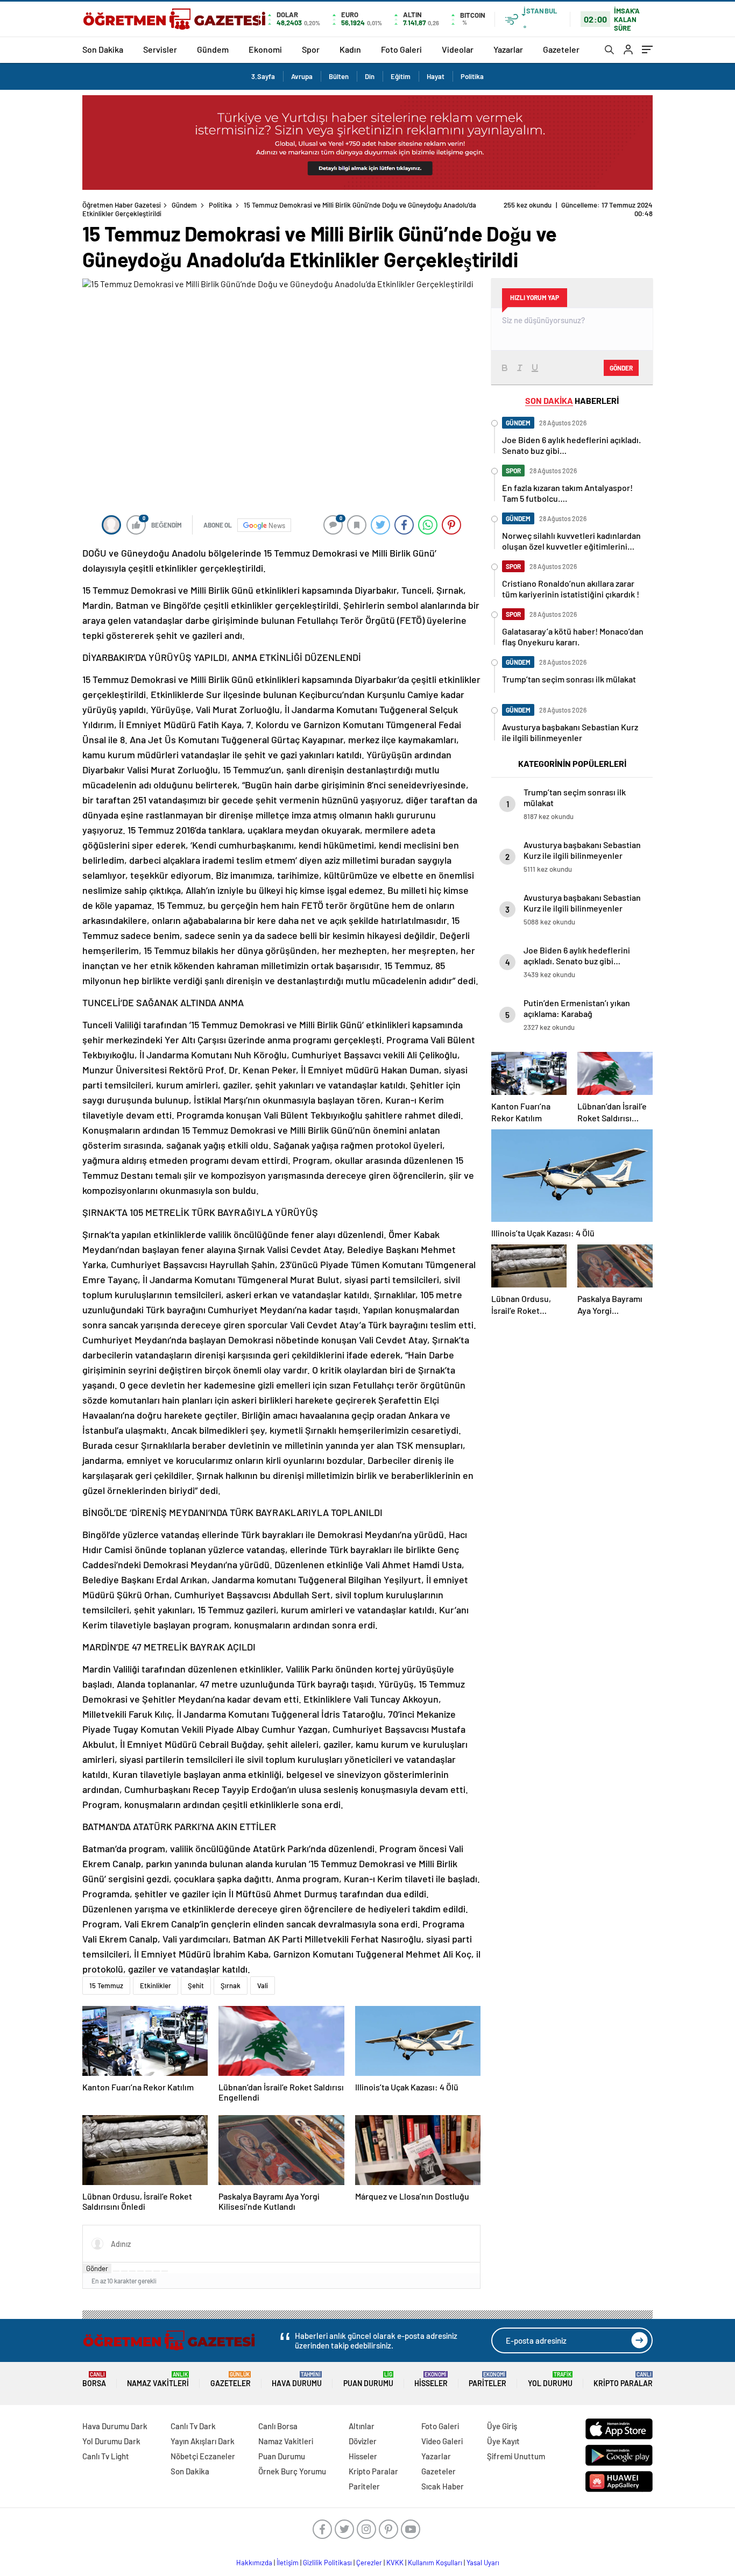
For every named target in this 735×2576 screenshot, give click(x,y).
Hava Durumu (297, 2379)
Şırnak (231, 1986)
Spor (311, 49)
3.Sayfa (263, 76)
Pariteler (487, 2379)
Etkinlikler (156, 1986)
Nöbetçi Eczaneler (203, 2456)
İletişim (288, 2563)
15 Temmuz (106, 1986)
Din (370, 76)
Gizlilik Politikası (327, 2563)
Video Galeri (442, 2441)
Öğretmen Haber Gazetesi (122, 205)
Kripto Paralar (623, 2379)
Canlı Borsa (278, 2426)
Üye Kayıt (503, 2441)
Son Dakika (103, 49)
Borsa (94, 2379)
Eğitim (401, 76)
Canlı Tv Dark (193, 2426)
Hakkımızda (254, 2563)
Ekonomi (265, 49)
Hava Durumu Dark (115, 2426)
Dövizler (363, 2441)
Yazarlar (508, 49)
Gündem (213, 49)
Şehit (196, 1986)
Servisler (160, 49)
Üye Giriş (502, 2426)
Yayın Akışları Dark (203, 2441)
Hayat (436, 76)
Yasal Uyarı (483, 2563)
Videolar (458, 49)
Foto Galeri (401, 49)
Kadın (350, 49)
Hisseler (431, 2379)
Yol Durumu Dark (111, 2441)
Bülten (339, 76)
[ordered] (140, 2271)
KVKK (395, 2563)
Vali (263, 1986)
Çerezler (369, 2563)
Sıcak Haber (443, 2486)
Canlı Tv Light (106, 2456)
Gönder (97, 2268)
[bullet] (149, 2271)
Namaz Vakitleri (158, 2379)
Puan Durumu (368, 2379)
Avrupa (302, 76)
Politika (472, 76)
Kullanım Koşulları (435, 2563)
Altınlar (362, 2426)
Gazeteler (561, 49)
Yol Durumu (550, 2379)
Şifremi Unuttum (516, 2456)
